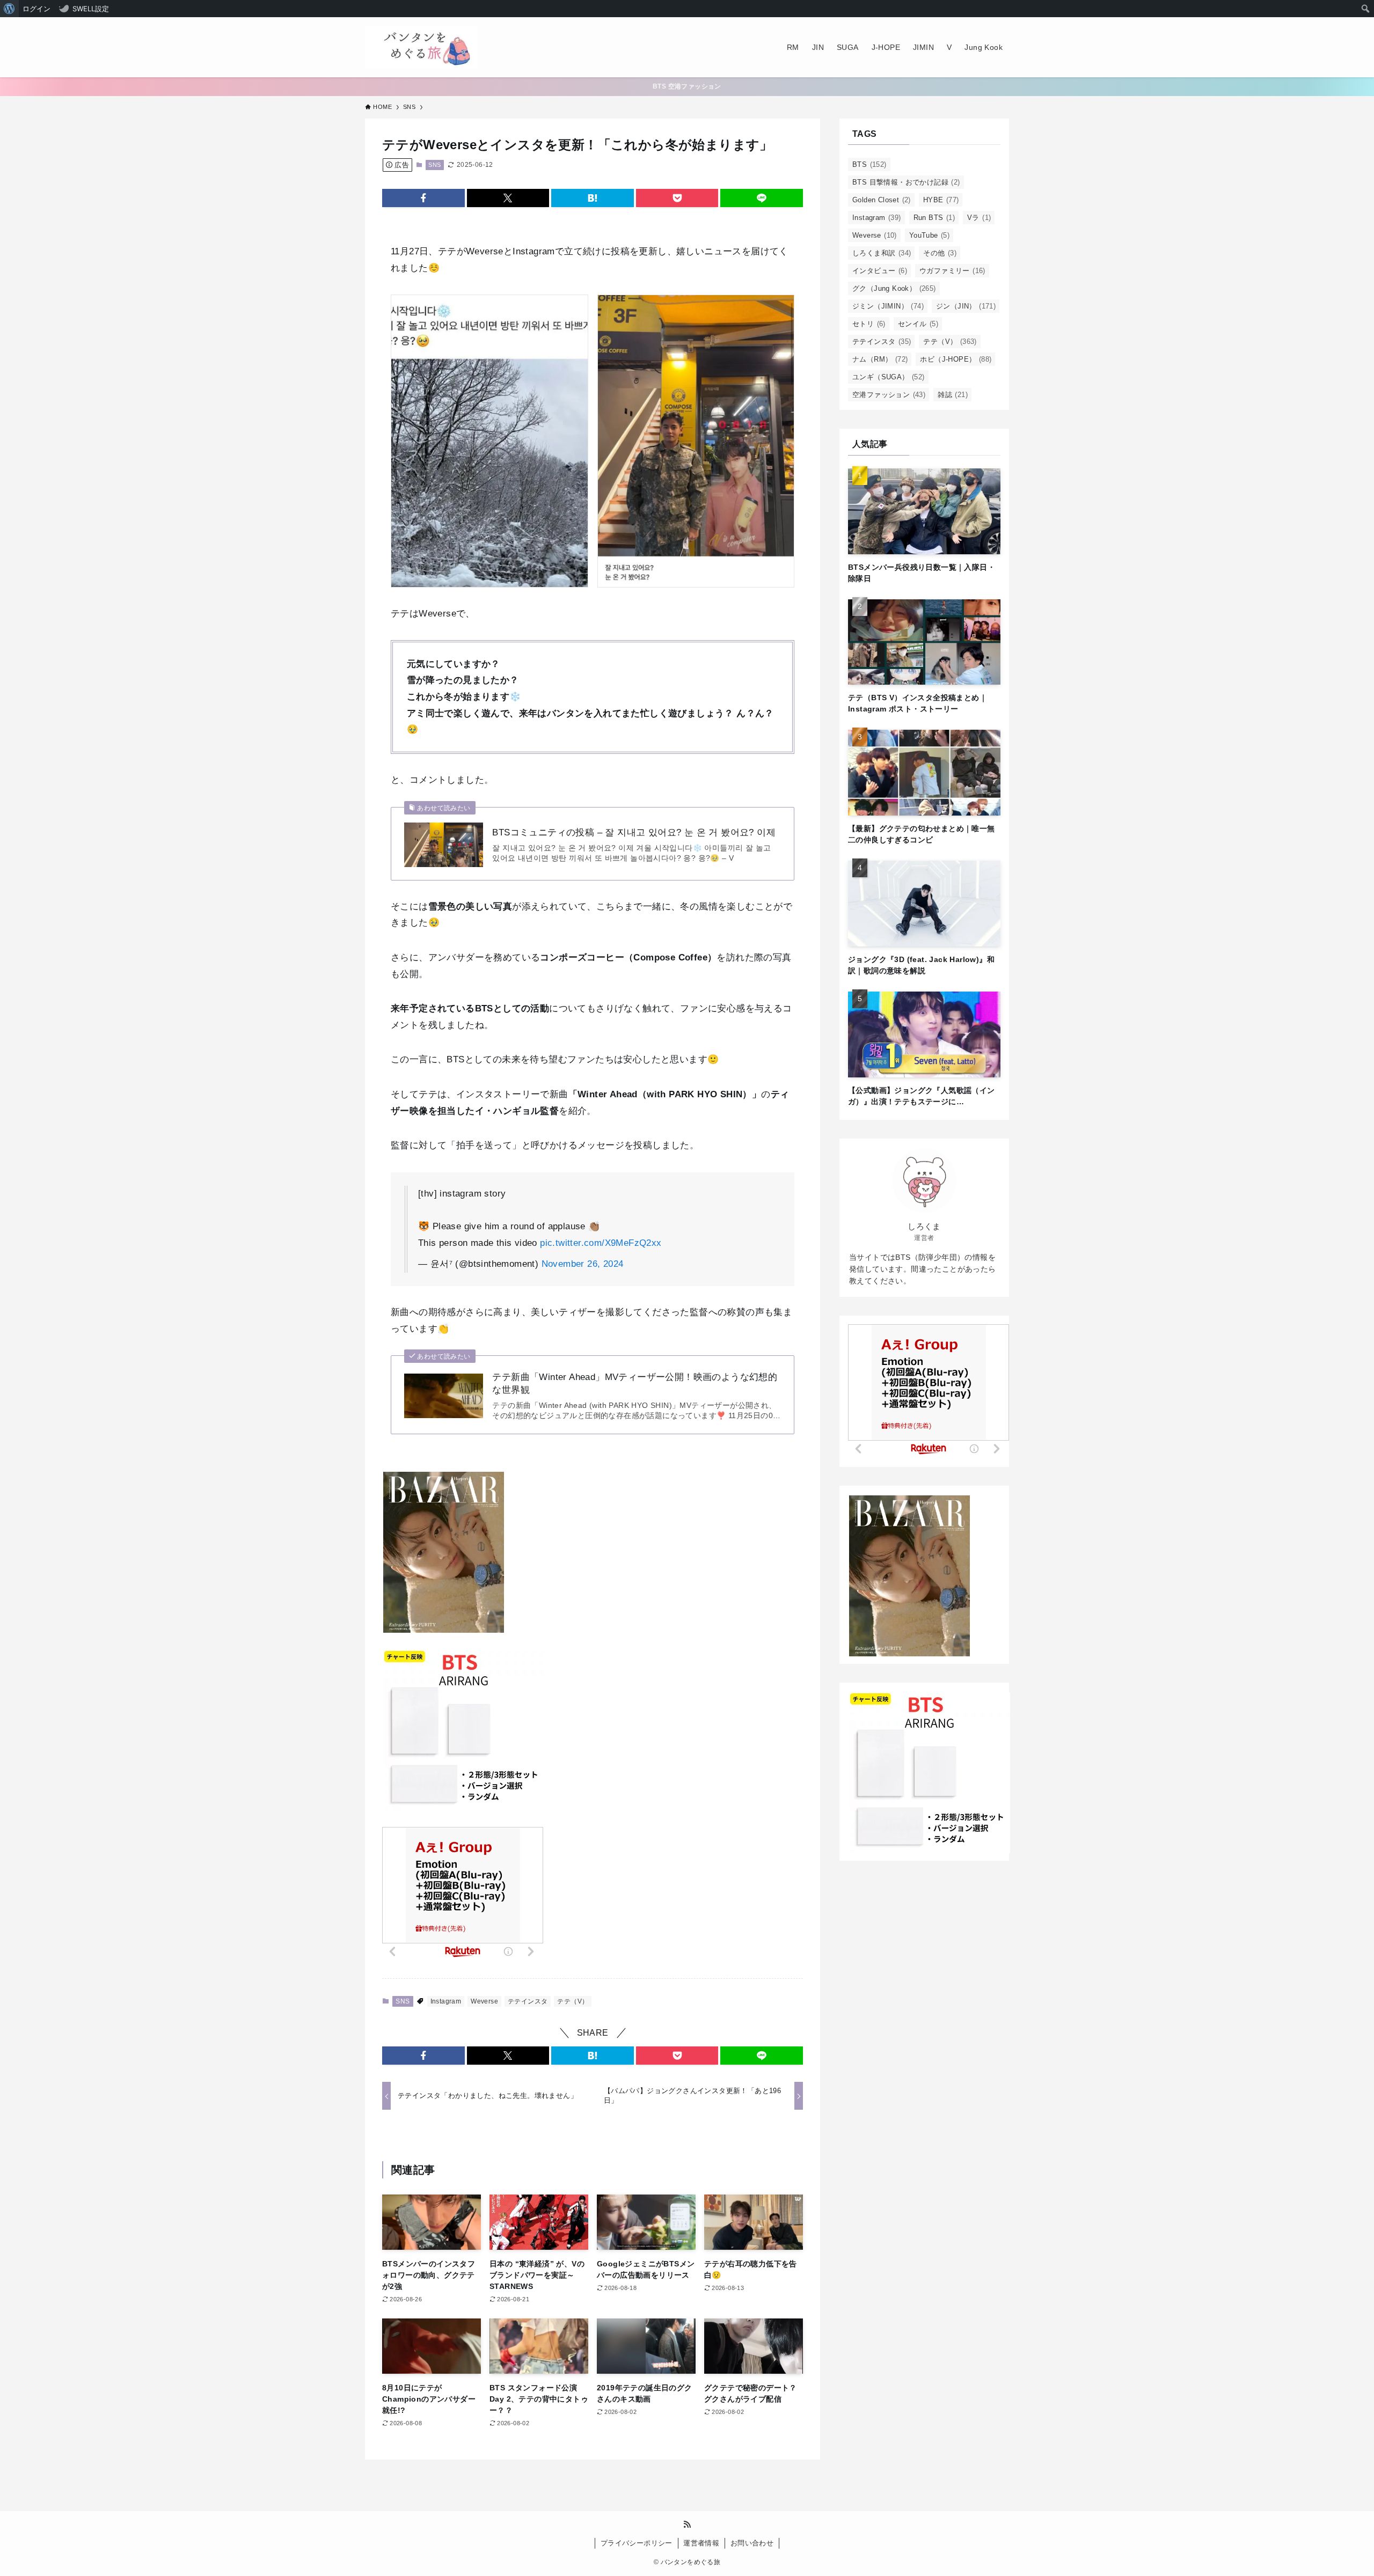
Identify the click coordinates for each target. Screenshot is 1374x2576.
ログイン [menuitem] (36, 9)
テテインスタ (528, 2001)
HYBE (941, 200)
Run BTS (934, 218)
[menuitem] (9, 9)
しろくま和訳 (882, 253)
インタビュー (880, 271)
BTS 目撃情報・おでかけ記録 (906, 182)
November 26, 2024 (583, 1264)
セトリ (869, 324)
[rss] (687, 2524)
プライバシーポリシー (637, 2543)
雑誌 (953, 395)
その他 (940, 253)
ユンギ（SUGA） (889, 377)
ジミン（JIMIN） (888, 306)
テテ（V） (573, 2001)
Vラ (979, 218)
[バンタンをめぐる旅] (421, 47)
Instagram (446, 2001)
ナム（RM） (880, 359)
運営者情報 (701, 2543)
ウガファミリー (952, 271)
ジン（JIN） (966, 306)
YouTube (929, 235)
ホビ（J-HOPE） (956, 359)
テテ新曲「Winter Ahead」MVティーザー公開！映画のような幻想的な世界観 (635, 1384)
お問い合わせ (752, 2543)
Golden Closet (882, 200)
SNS (434, 165)
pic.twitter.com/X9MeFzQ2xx (601, 1243)
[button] (423, 198)
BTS (869, 164)
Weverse (484, 2001)
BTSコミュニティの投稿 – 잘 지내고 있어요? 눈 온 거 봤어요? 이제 (634, 832)
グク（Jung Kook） (894, 288)
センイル (918, 324)
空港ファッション (889, 395)
